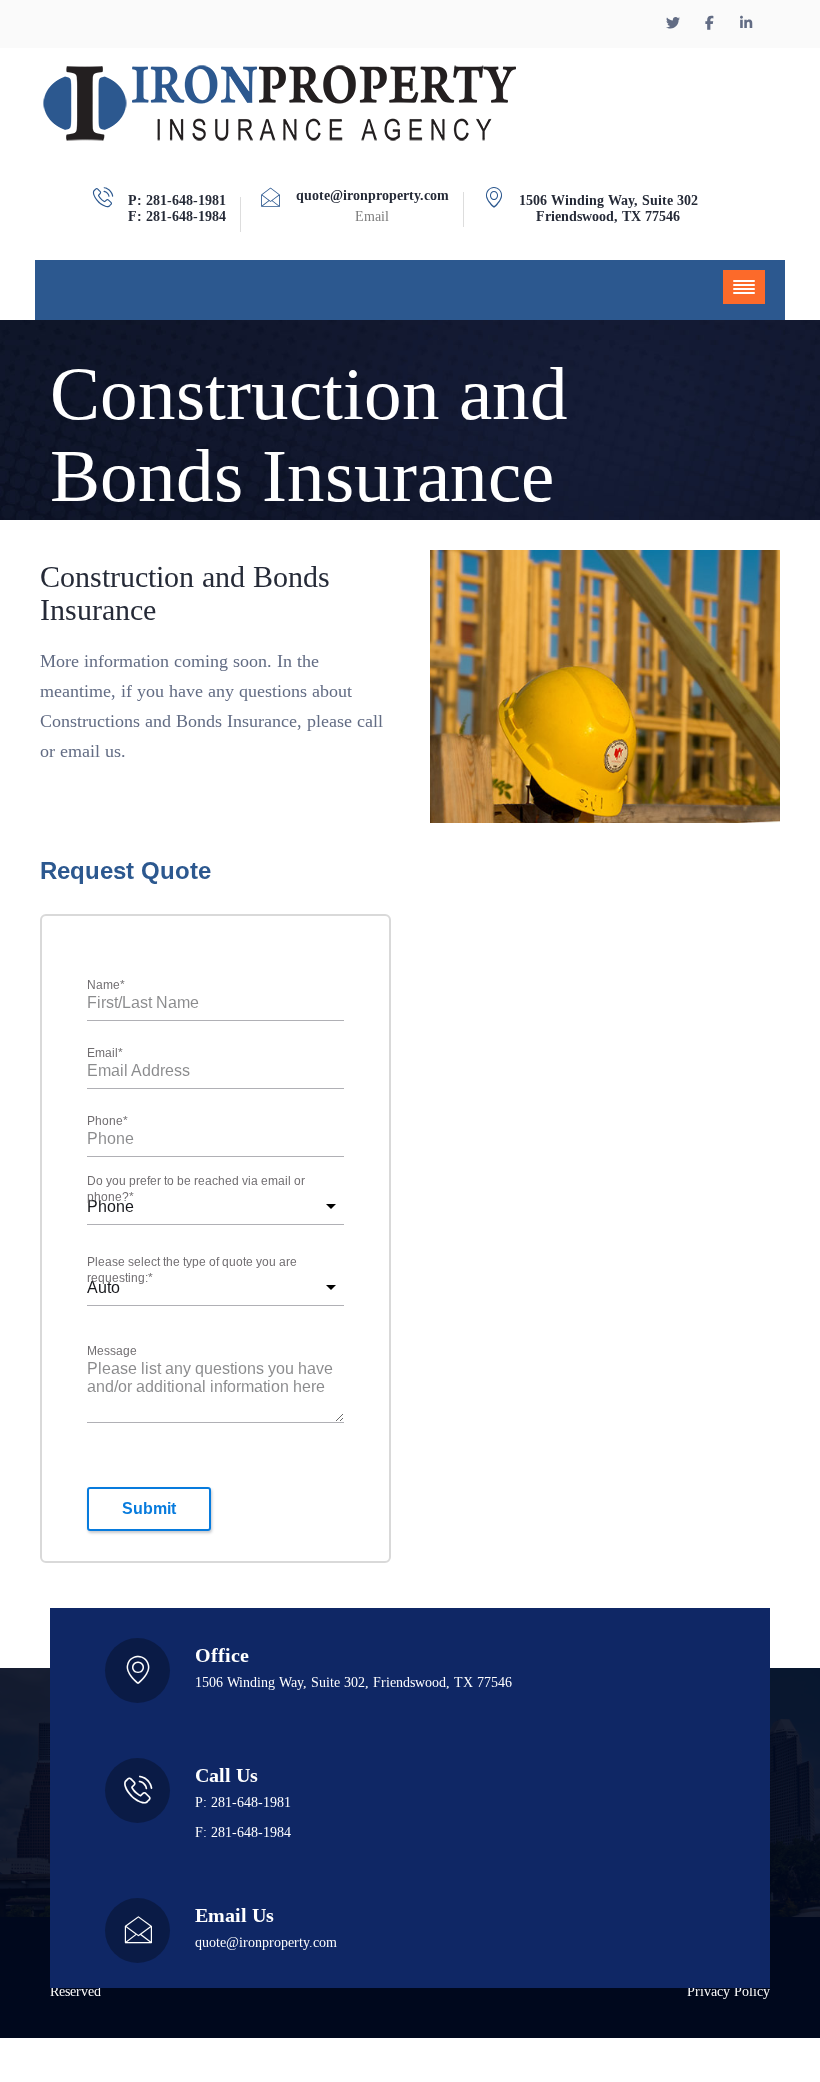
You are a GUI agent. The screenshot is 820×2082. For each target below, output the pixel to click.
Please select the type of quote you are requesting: (192, 1271)
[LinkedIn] (747, 23)
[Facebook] (712, 23)
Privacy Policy (728, 1992)
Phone (107, 1122)
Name (106, 986)
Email (105, 1054)
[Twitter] (676, 23)
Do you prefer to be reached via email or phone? (196, 1190)
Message (112, 1351)
